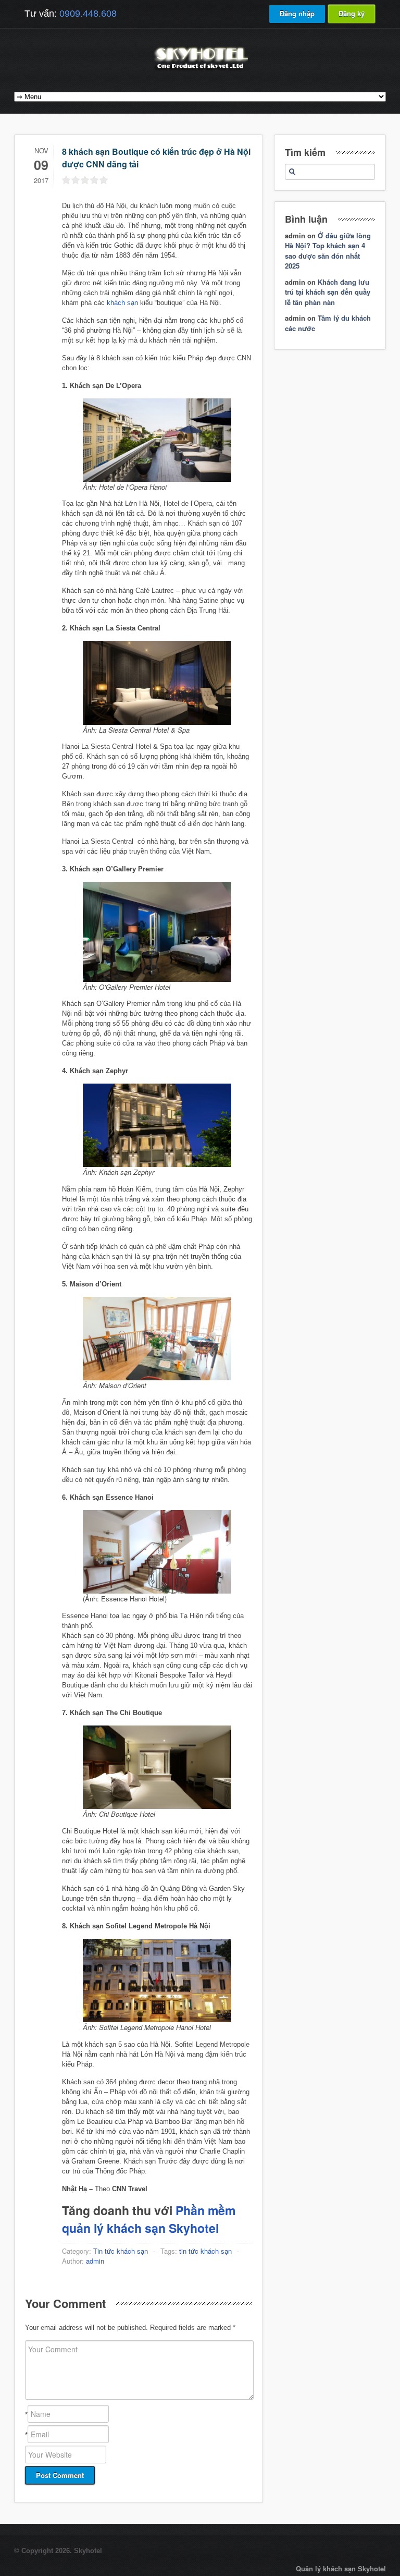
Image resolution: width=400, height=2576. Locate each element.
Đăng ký (352, 13)
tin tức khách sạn (205, 2251)
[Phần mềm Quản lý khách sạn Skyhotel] (200, 70)
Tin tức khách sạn (121, 2251)
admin (95, 2261)
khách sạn (122, 303)
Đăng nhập (297, 13)
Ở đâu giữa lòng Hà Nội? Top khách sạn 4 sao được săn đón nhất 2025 (328, 251)
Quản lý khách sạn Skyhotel (341, 2568)
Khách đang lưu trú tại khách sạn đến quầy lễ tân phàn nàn (328, 292)
